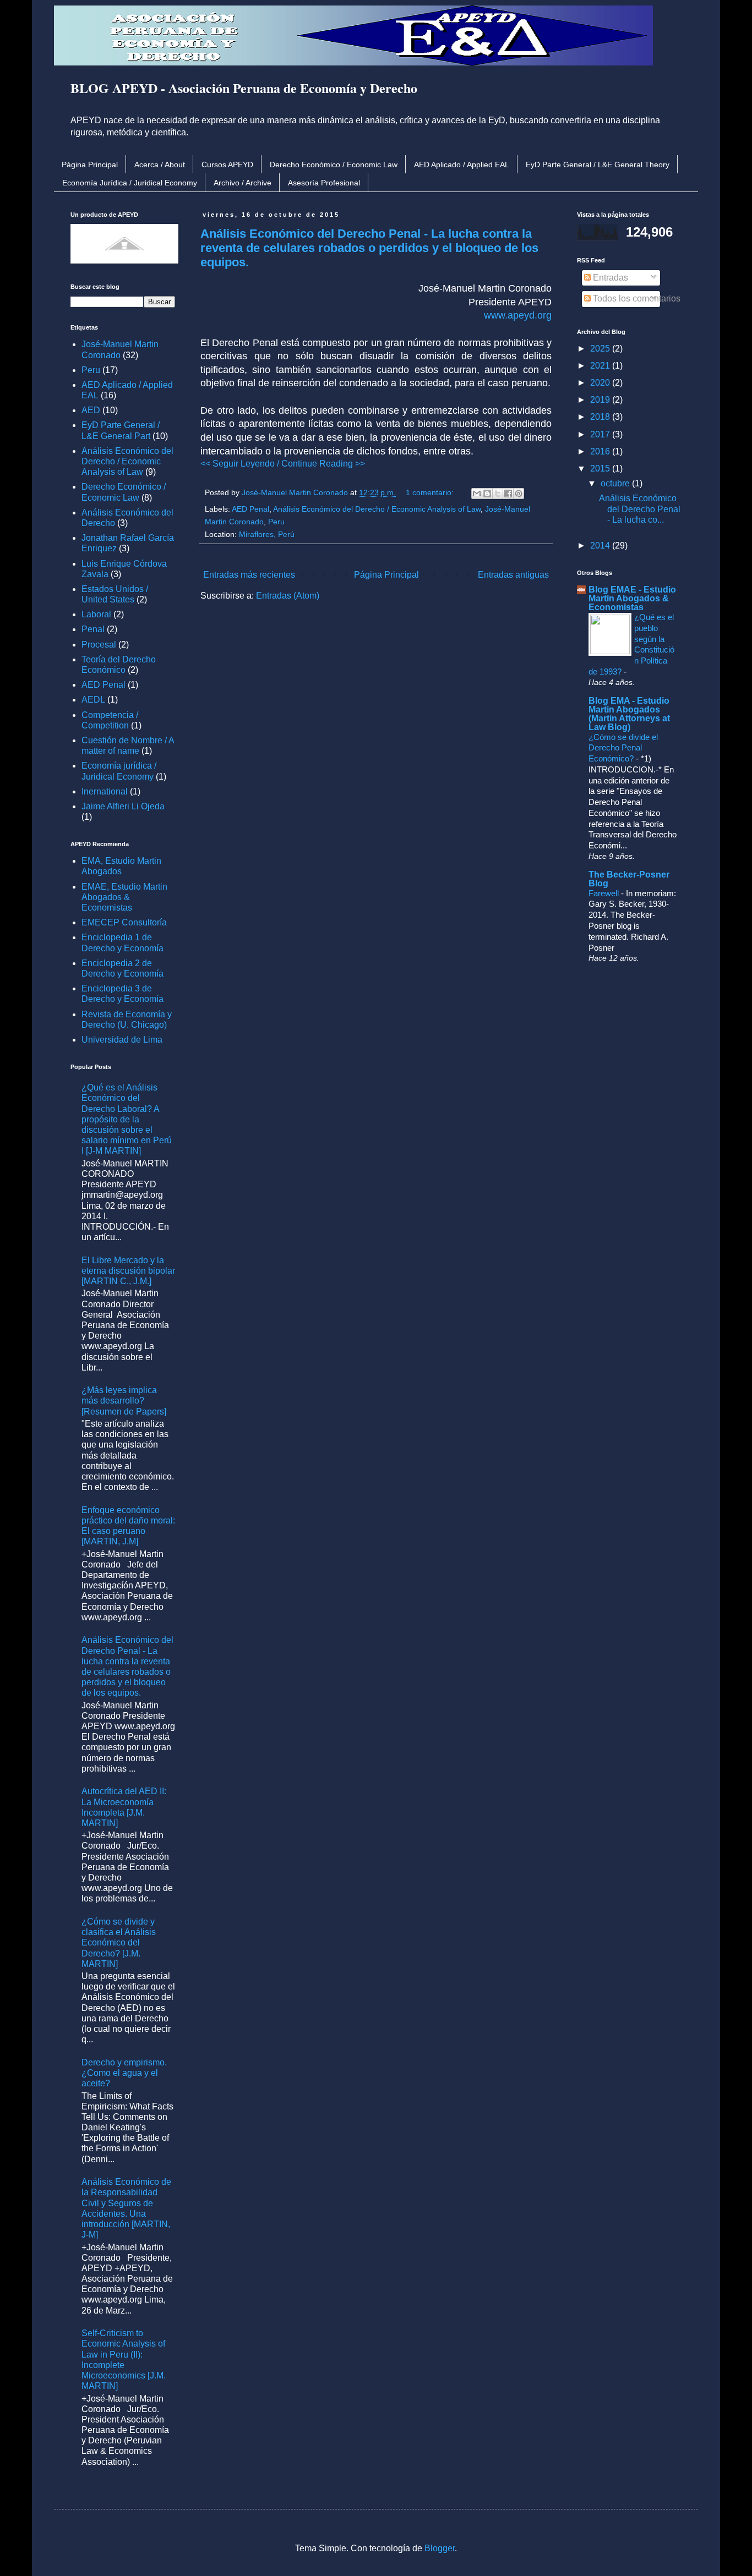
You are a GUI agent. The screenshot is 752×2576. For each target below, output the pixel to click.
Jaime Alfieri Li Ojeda (123, 806)
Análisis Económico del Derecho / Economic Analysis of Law (377, 509)
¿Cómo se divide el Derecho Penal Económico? (623, 748)
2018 (601, 417)
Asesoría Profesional (324, 183)
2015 (601, 468)
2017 (601, 434)
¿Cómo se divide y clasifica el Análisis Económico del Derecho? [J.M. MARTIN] (119, 1943)
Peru (276, 522)
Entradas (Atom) (288, 596)
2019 (601, 400)
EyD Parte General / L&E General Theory (598, 165)
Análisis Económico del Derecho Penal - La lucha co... (640, 509)
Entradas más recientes (249, 575)
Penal (93, 629)
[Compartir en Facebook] (508, 494)
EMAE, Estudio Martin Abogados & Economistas (124, 897)
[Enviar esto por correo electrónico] (477, 494)
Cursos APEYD (227, 165)
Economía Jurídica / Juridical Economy (130, 183)
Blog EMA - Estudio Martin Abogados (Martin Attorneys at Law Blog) (629, 714)
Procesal (99, 645)
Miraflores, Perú (267, 534)
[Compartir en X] (498, 494)
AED (91, 410)
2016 (601, 451)
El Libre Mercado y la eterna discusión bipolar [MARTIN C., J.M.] (128, 1271)
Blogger (440, 2548)
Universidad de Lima (122, 1040)
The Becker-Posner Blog (629, 879)
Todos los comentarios (636, 298)
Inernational (105, 791)
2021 (601, 366)
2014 (601, 546)
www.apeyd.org (518, 315)
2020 (601, 383)
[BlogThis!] (487, 494)
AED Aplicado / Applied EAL (462, 165)
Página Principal (90, 165)
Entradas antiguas (513, 575)
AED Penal (250, 509)
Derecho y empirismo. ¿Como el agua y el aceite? (124, 2073)
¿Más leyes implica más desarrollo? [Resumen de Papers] (124, 1401)
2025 (601, 349)
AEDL (93, 700)
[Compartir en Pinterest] (519, 494)
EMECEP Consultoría (124, 922)
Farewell (605, 893)
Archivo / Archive (243, 183)
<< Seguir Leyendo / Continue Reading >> (283, 464)
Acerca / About (160, 165)
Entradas (609, 278)
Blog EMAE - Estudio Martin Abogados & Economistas (632, 598)
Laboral (96, 614)
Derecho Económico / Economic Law (334, 165)
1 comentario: (431, 492)
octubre (616, 483)
